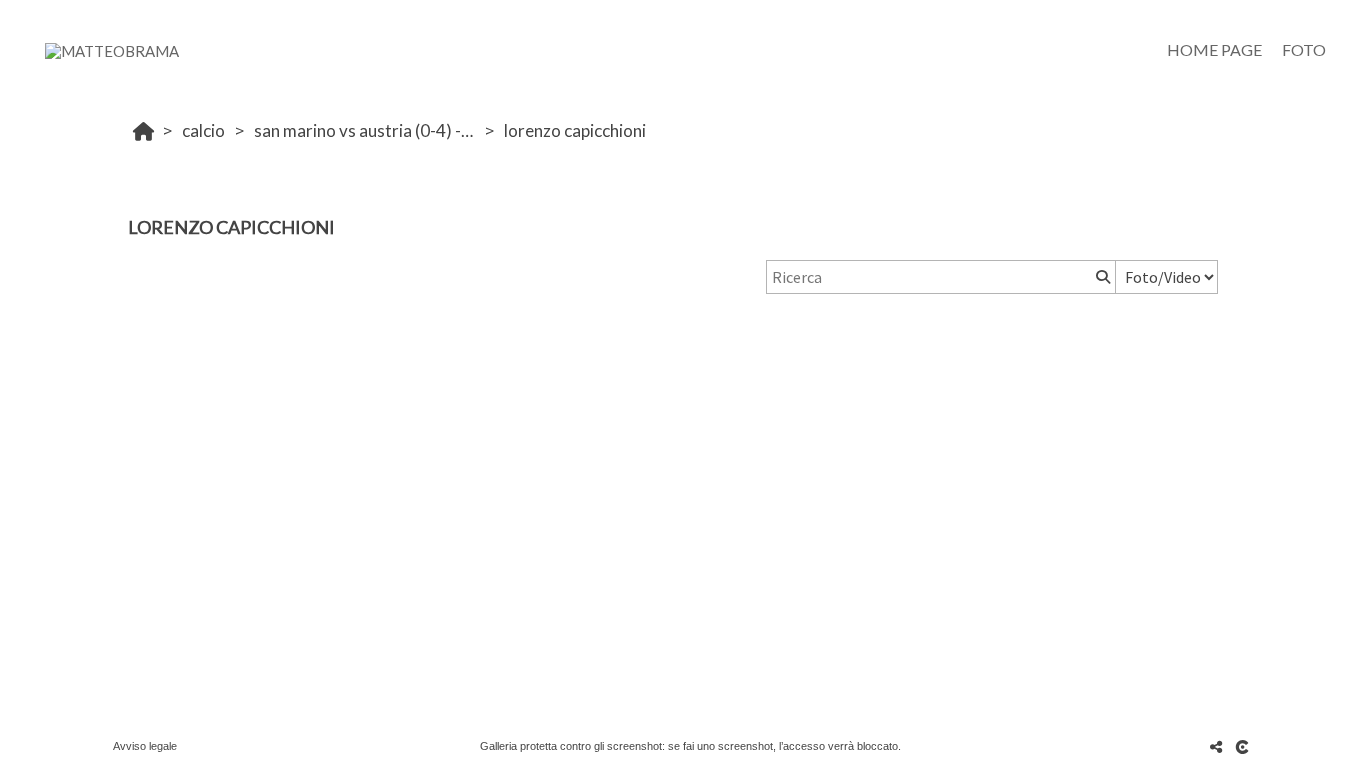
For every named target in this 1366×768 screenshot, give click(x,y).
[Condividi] (1216, 746)
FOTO (1304, 49)
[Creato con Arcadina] (1244, 746)
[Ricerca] (1101, 277)
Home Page (1214, 49)
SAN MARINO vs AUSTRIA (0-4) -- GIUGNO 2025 (367, 130)
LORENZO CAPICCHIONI (575, 130)
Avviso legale (145, 746)
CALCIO (203, 130)
